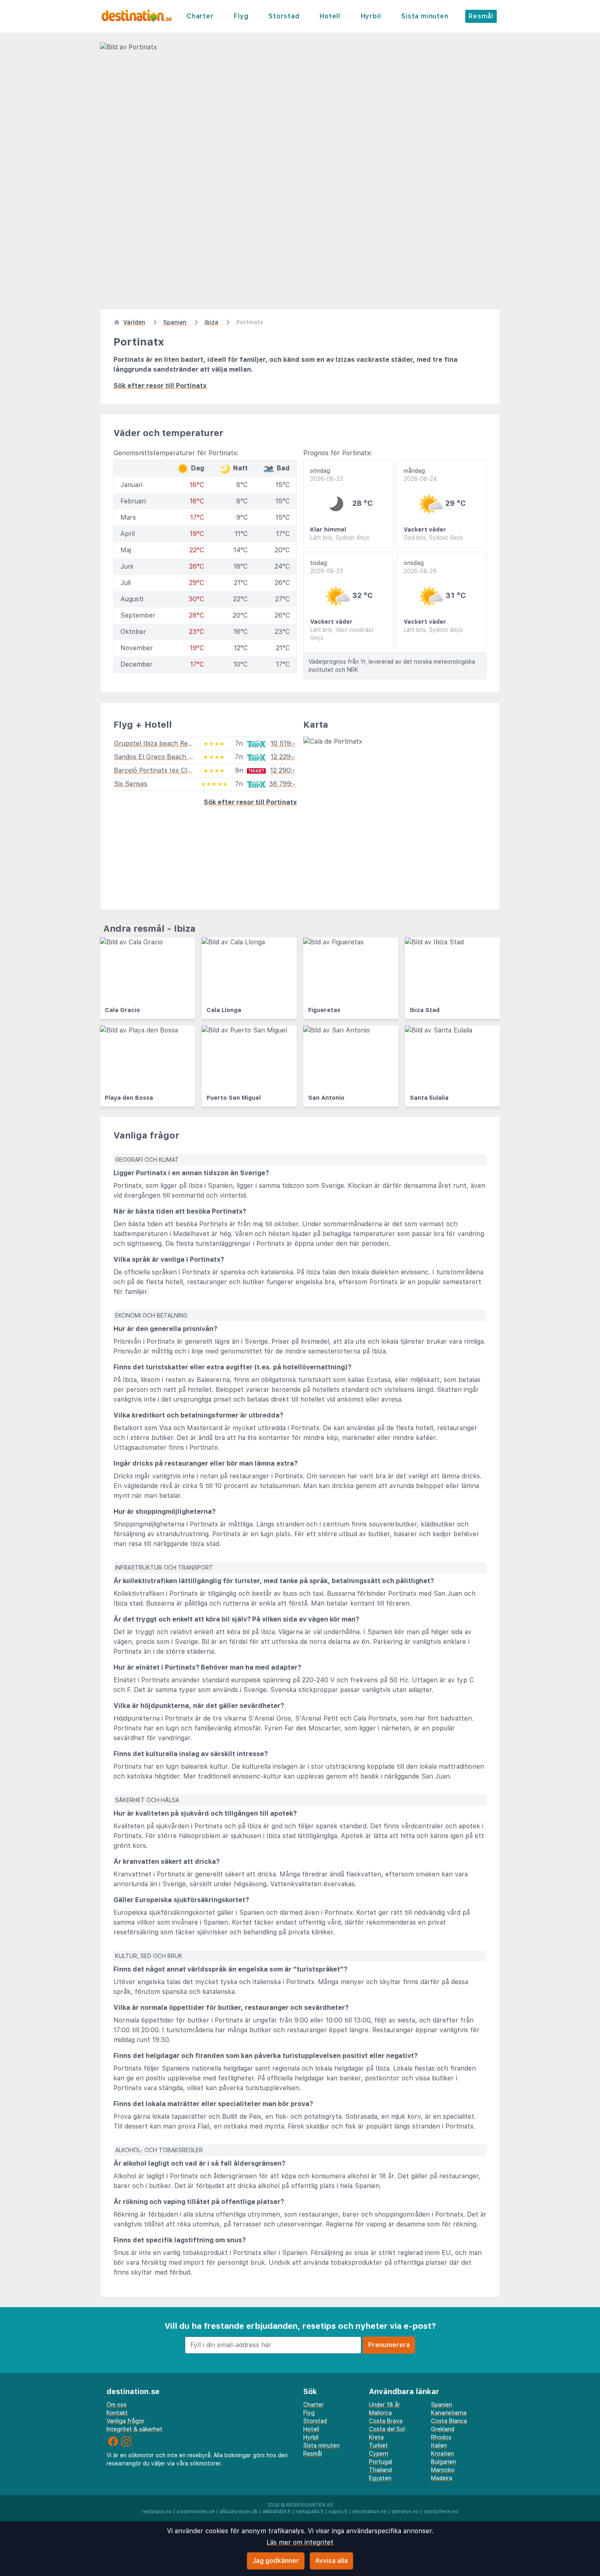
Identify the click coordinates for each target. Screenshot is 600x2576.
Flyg (241, 16)
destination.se (369, 2512)
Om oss (117, 2405)
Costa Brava (386, 2421)
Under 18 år (384, 2405)
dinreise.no (405, 2512)
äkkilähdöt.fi (277, 2512)
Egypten (380, 2478)
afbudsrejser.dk (239, 2512)
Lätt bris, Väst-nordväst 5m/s (342, 634)
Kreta (376, 2437)
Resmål (481, 16)
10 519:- (283, 743)
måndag (420, 475)
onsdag (420, 567)
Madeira (442, 2478)
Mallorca (380, 2413)
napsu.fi (338, 2512)
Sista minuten (425, 16)
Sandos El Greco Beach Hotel (160, 757)
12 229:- (283, 757)
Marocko (443, 2470)
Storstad (284, 16)
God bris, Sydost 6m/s (433, 538)
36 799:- (282, 784)
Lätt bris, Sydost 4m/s (340, 538)
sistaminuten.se (196, 2512)
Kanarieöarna (449, 2413)
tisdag (327, 567)
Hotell (330, 16)
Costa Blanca (449, 2421)
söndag (327, 475)
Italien (439, 2445)
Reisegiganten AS (310, 2505)
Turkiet (378, 2445)
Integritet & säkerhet (134, 2429)
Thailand (380, 2470)
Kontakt (117, 2413)
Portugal (381, 2462)
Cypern (379, 2454)
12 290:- (283, 770)
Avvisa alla (331, 2561)
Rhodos (441, 2437)
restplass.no (157, 2512)
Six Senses (131, 784)
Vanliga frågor (126, 2421)
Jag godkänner (276, 2561)
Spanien (442, 2405)
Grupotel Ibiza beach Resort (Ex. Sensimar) (180, 743)
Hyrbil (371, 16)
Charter (200, 16)
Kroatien (442, 2454)
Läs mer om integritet (300, 2542)
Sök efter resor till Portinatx (160, 386)
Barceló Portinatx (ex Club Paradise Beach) (180, 770)
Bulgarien (443, 2462)
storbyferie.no (441, 2512)
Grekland (443, 2429)
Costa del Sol (387, 2429)
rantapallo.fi (310, 2512)
